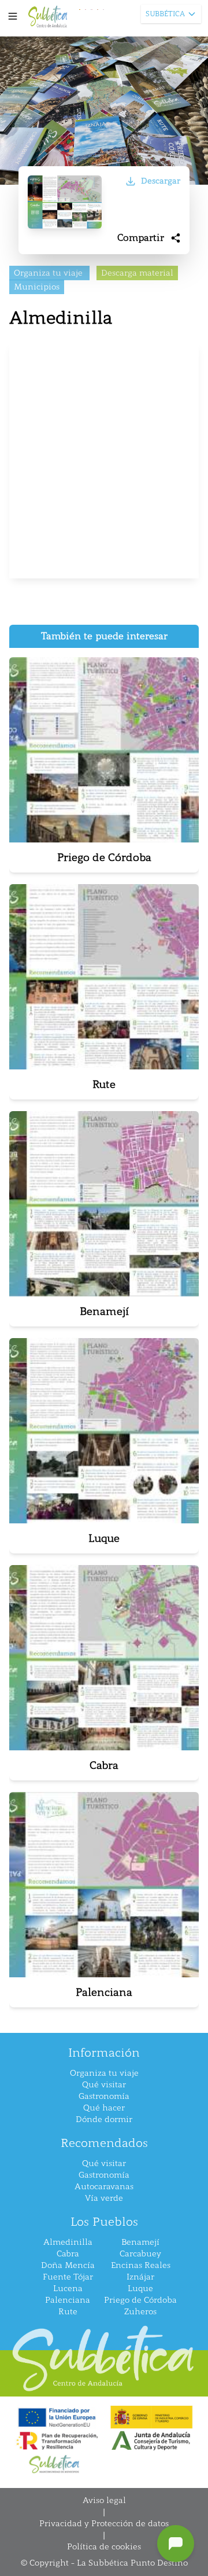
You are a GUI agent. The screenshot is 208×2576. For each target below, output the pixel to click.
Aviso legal (104, 2500)
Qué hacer (104, 2108)
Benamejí (140, 2242)
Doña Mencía (68, 2265)
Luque (140, 2289)
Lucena (68, 2289)
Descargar (161, 181)
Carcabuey (140, 2254)
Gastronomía (104, 2096)
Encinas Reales (141, 2265)
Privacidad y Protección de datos (104, 2524)
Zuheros (140, 2312)
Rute (68, 2312)
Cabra (68, 2254)
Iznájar (140, 2277)
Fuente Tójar (68, 2277)
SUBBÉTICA (165, 14)
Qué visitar (104, 2085)
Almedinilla (68, 2242)
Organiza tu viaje (104, 2073)
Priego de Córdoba (140, 2300)
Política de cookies (104, 2547)
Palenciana (68, 2300)
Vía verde (104, 2198)
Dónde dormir (104, 2119)
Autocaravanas (104, 2187)
